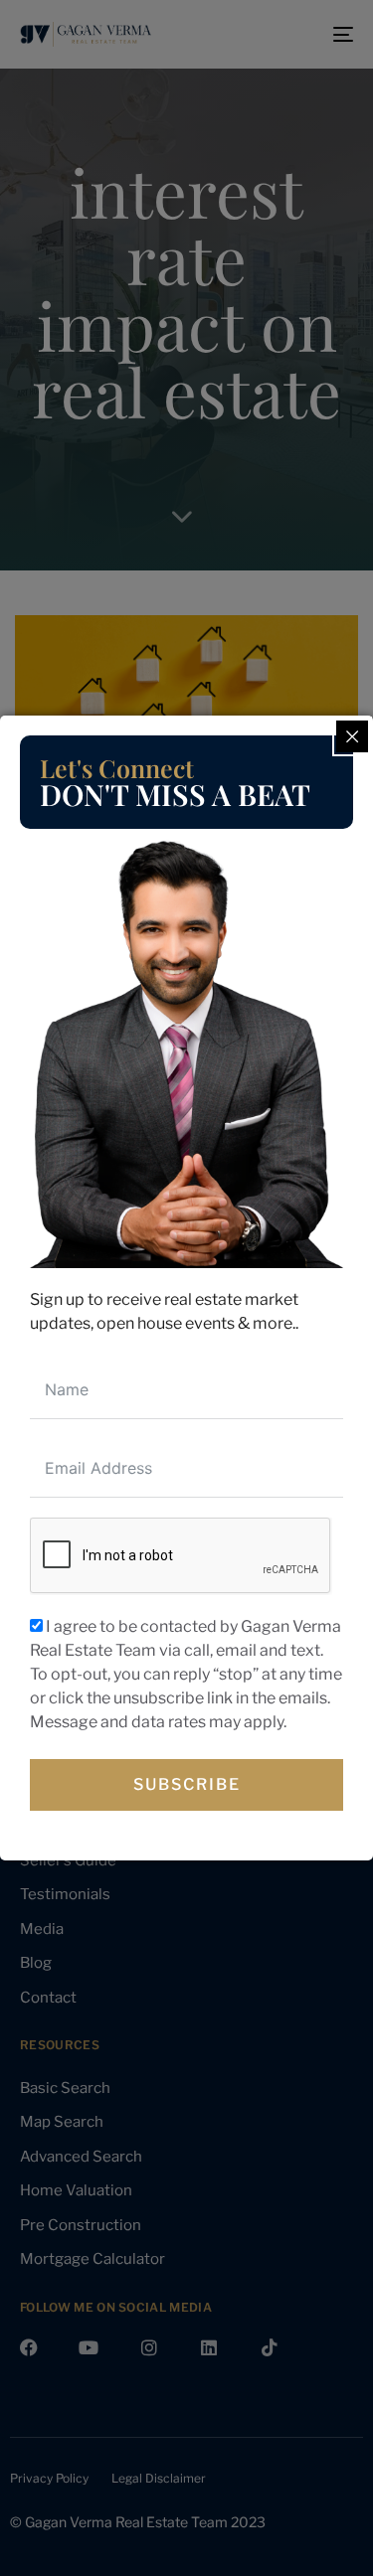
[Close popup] (352, 736)
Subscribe (187, 1784)
